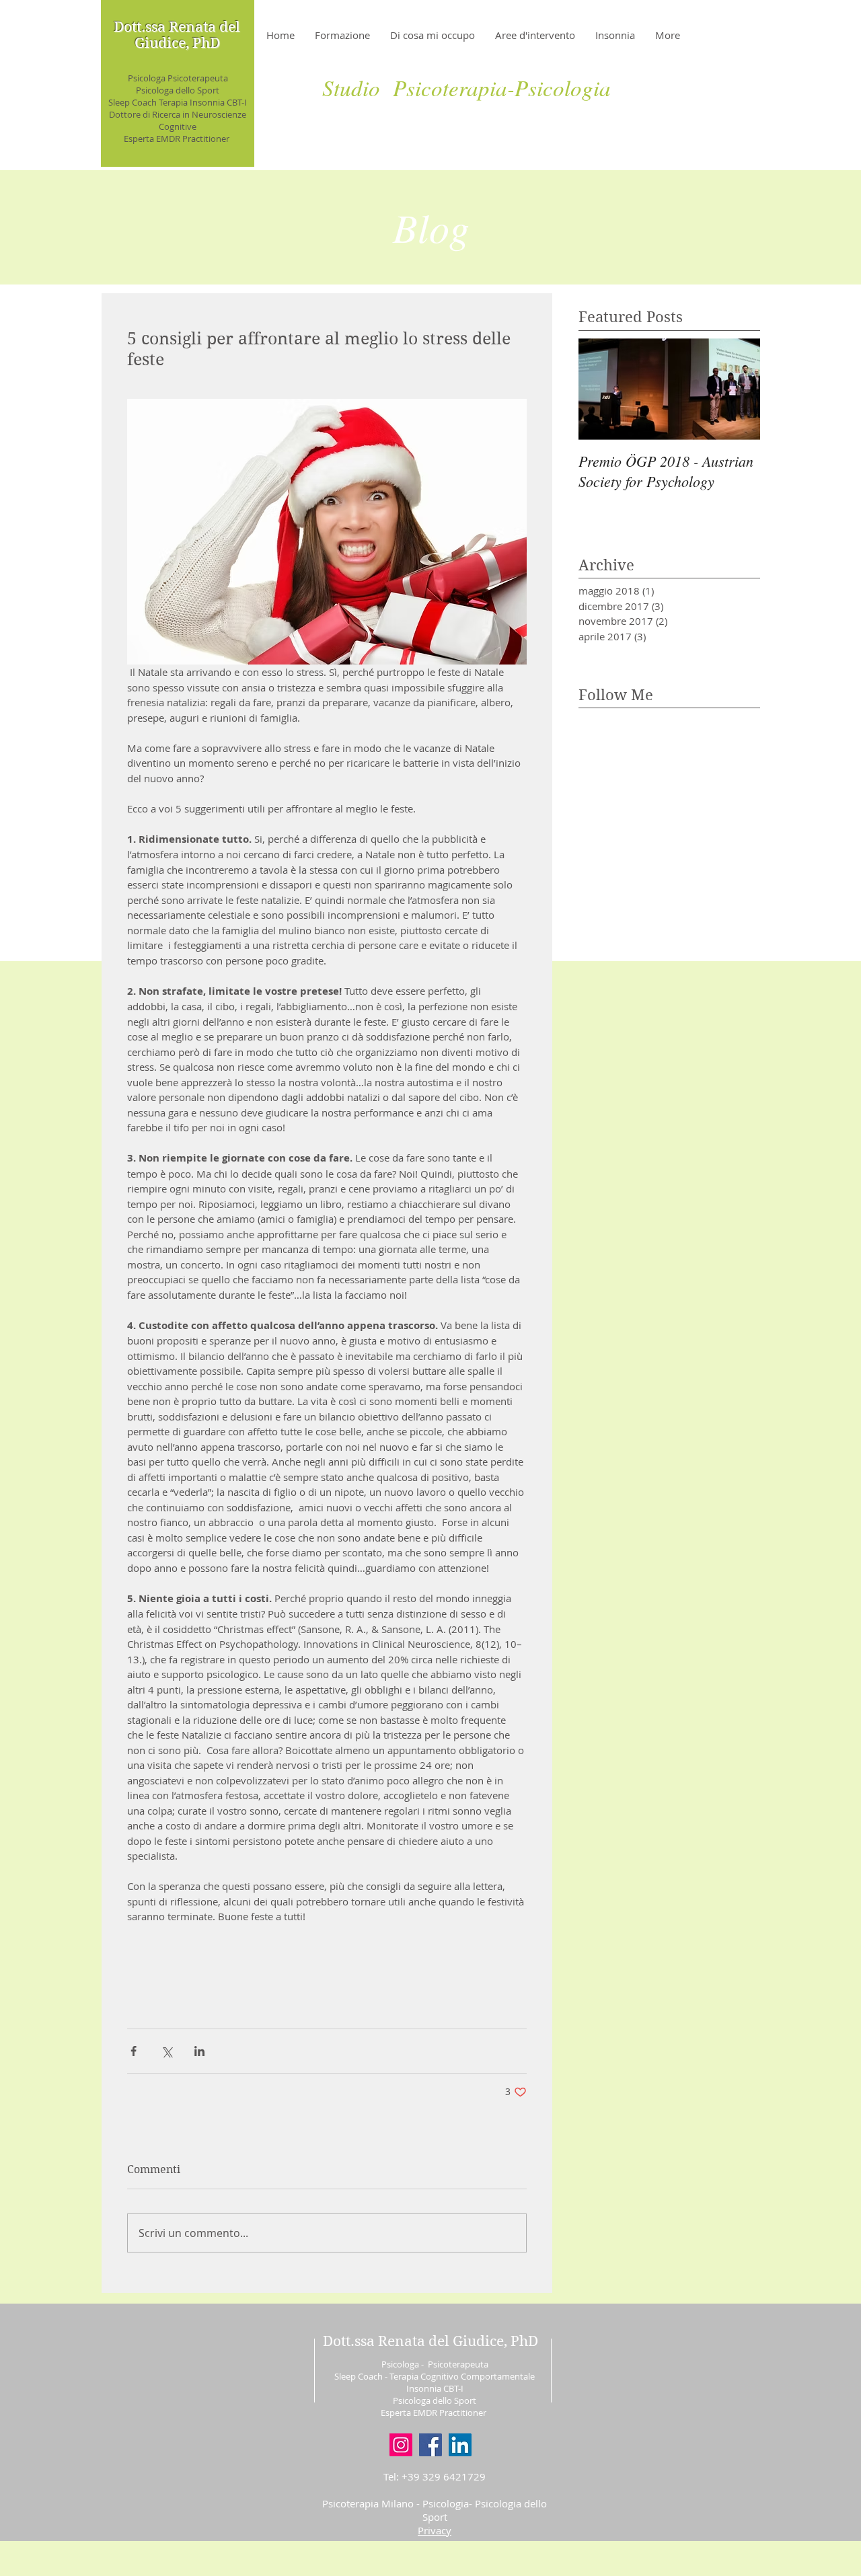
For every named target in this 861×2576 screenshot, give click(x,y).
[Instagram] (401, 2445)
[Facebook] (430, 2445)
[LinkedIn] (460, 2445)
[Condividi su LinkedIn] (199, 2051)
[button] (435, 2530)
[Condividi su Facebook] (134, 2051)
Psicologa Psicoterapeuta (178, 78)
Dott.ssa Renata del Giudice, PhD (177, 35)
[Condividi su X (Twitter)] (166, 2051)
